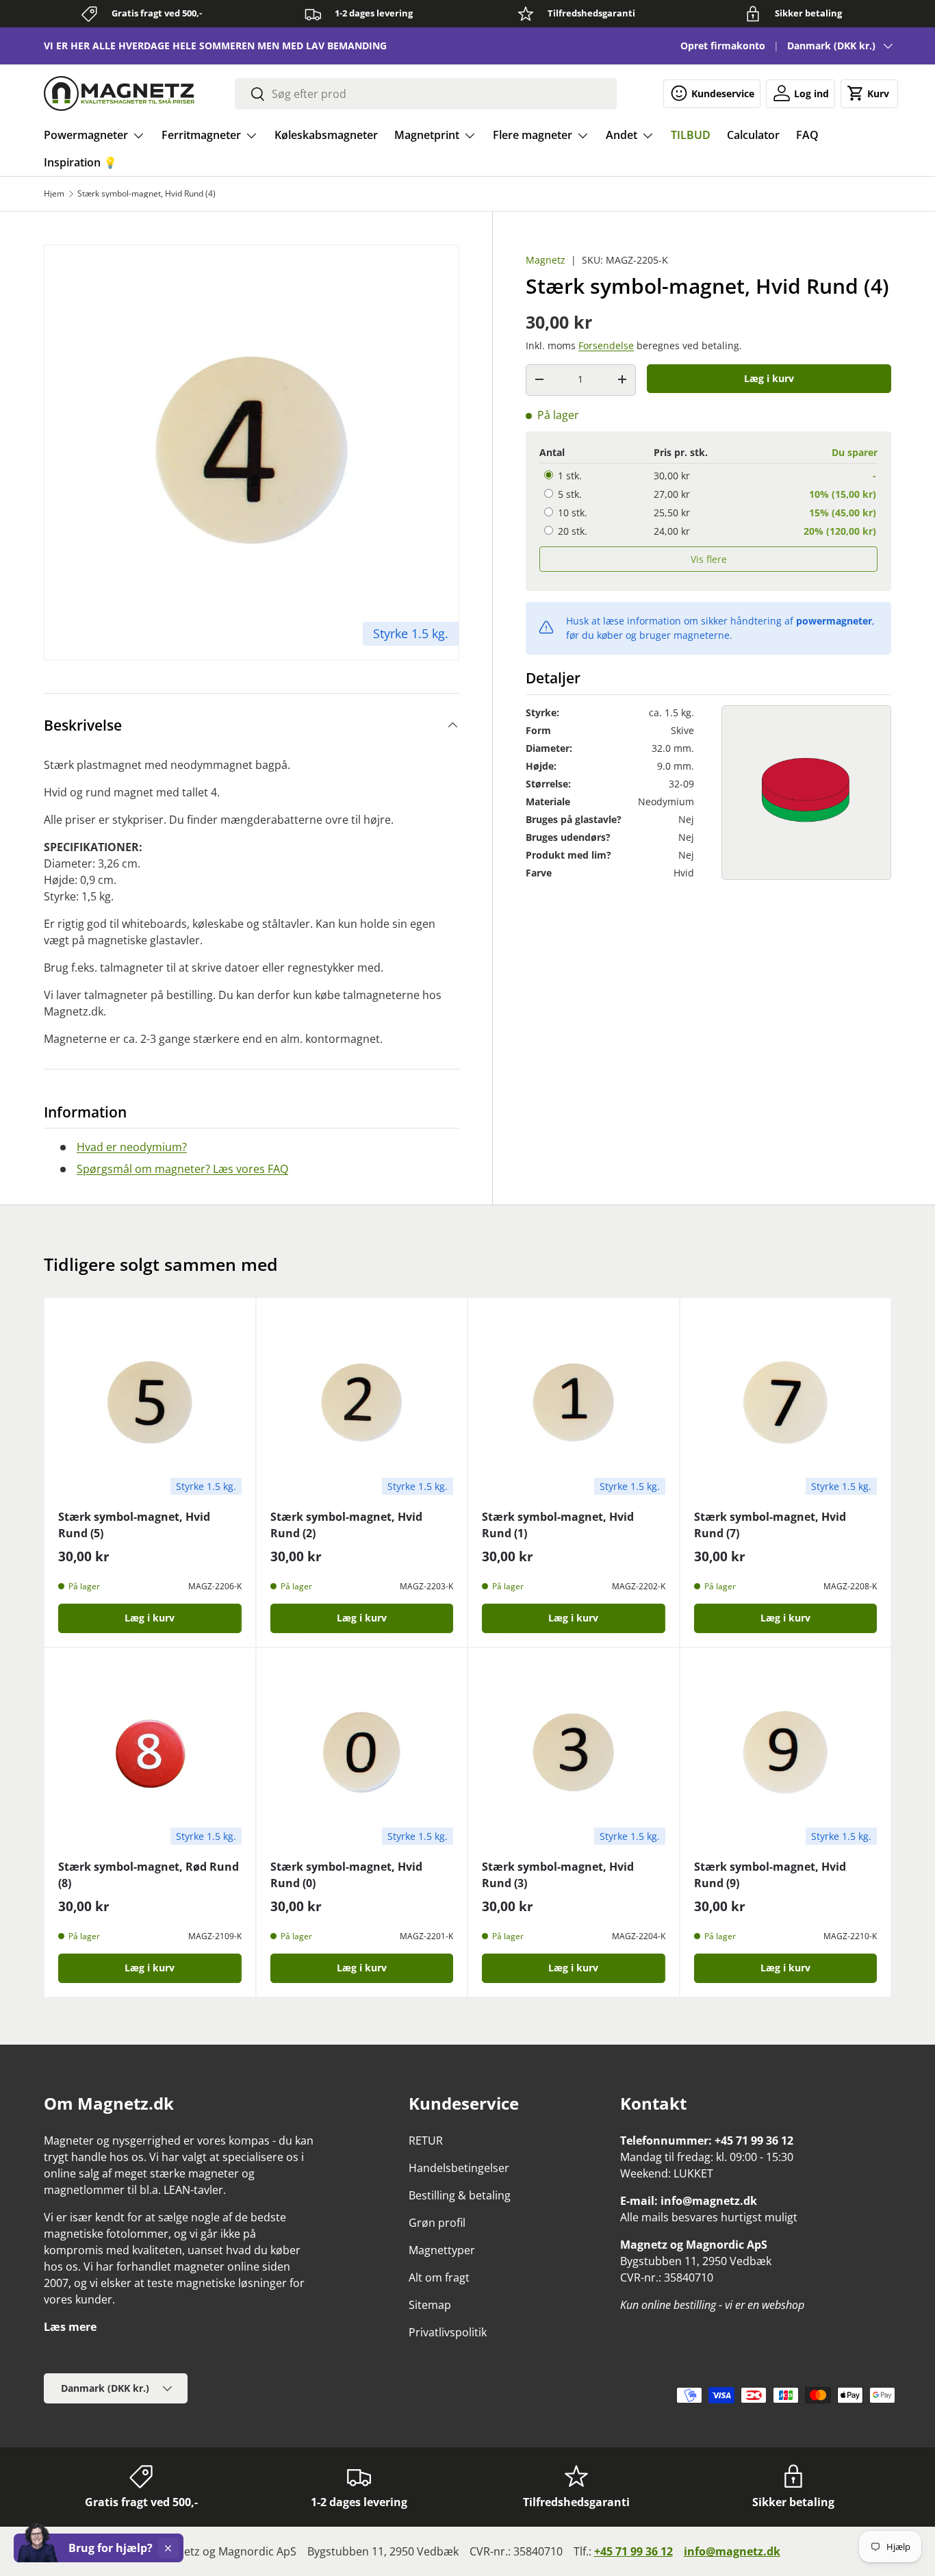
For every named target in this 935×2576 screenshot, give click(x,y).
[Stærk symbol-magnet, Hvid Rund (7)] (786, 1404)
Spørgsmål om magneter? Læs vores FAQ (182, 1169)
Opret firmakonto (723, 46)
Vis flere (709, 559)
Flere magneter (533, 135)
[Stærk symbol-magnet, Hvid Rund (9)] (786, 1754)
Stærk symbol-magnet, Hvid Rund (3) (558, 1875)
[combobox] (426, 94)
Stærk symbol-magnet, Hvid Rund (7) (770, 1525)
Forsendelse (606, 345)
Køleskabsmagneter (326, 135)
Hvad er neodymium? (132, 1147)
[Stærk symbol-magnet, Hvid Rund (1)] (574, 1404)
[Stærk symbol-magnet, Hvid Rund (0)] (362, 1754)
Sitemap (430, 2305)
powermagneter (834, 621)
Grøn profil (437, 2223)
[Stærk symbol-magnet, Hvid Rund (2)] (362, 1404)
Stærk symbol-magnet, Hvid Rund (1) (558, 1525)
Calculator (753, 135)
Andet (622, 135)
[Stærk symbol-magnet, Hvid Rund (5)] (150, 1404)
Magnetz (546, 260)
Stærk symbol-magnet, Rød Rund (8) (149, 1875)
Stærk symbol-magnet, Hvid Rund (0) (346, 1875)
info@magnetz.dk (732, 2551)
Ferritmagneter (201, 135)
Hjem (54, 194)
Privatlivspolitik (448, 2332)
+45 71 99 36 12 (633, 2551)
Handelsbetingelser (459, 2168)
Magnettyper (442, 2250)
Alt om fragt (439, 2277)
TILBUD (691, 135)
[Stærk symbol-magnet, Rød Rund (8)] (150, 1754)
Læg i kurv (769, 378)
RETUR (426, 2141)
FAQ (807, 135)
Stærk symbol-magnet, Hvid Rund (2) (346, 1525)
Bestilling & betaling (460, 2195)
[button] (869, 93)
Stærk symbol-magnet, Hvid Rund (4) (146, 194)
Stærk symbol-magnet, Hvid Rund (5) (134, 1525)
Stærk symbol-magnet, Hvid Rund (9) (770, 1875)
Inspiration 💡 (80, 162)
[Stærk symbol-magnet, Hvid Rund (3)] (574, 1754)
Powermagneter (86, 135)
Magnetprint (427, 135)
